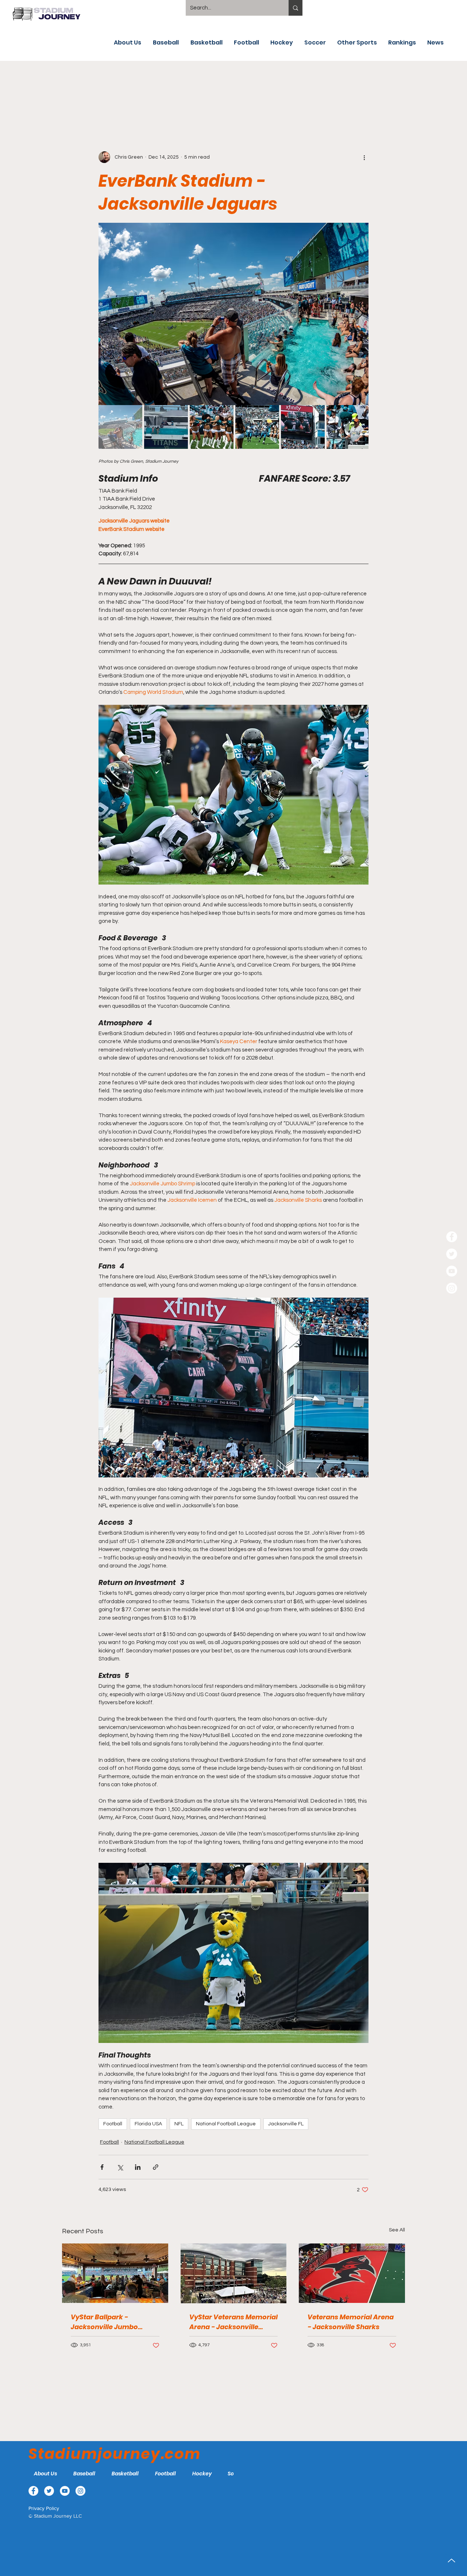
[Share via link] (156, 2167)
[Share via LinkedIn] (138, 2167)
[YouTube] (452, 1271)
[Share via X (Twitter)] (120, 2167)
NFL (179, 2124)
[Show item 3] (212, 427)
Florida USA (148, 2124)
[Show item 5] (303, 427)
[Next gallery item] (360, 314)
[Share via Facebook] (102, 2167)
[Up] (451, 2561)
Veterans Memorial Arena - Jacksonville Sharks (351, 2322)
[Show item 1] (120, 427)
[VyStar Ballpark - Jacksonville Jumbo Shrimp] (115, 2273)
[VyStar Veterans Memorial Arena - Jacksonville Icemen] (234, 2273)
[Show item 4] (257, 427)
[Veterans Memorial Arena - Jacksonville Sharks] (352, 2273)
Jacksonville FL (286, 2124)
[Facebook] (452, 1237)
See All (397, 2230)
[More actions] (364, 157)
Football (113, 2124)
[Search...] (296, 8)
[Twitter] (452, 1254)
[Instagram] (452, 1288)
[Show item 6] (348, 427)
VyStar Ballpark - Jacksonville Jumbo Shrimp (104, 2322)
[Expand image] (233, 314)
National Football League (226, 2124)
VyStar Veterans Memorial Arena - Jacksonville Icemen (233, 2322)
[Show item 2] (166, 427)
